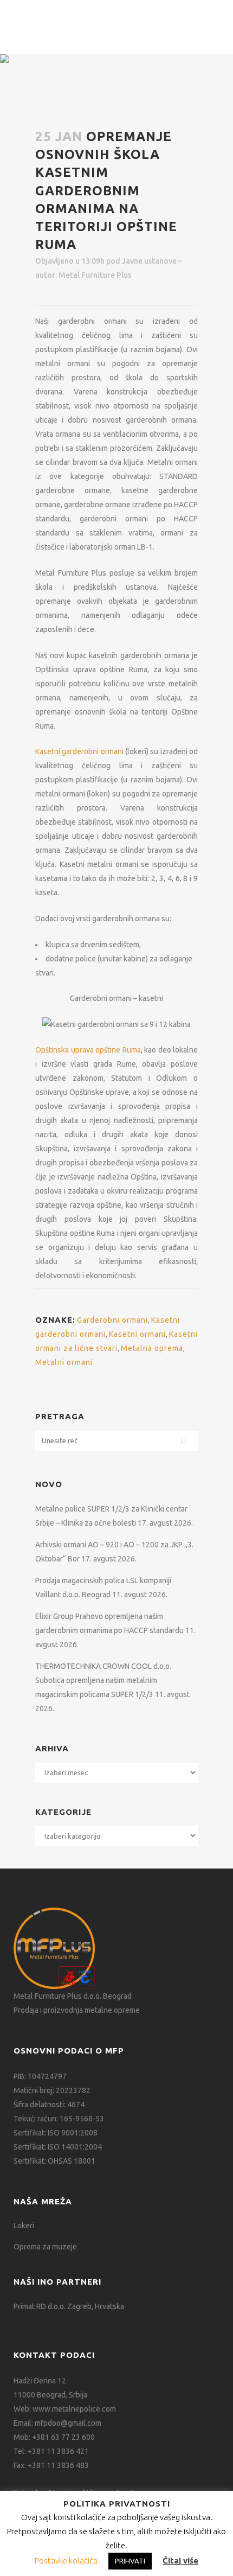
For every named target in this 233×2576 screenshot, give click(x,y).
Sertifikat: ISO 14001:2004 (58, 2147)
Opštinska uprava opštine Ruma (88, 1050)
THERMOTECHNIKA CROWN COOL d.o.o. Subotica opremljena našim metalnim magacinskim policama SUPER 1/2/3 (103, 1680)
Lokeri (24, 2226)
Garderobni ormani (112, 1320)
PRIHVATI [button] (130, 2561)
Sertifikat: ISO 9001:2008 (56, 2133)
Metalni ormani (64, 1362)
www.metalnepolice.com (74, 2409)
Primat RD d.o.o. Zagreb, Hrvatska (69, 2306)
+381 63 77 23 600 (63, 2437)
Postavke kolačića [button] (66, 2561)
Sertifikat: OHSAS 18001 (54, 2161)
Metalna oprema (152, 1348)
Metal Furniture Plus (95, 275)
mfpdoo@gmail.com (68, 2423)
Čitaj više (180, 2561)
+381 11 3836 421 (58, 2451)
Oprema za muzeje (45, 2247)
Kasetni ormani (137, 1334)
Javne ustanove (149, 261)
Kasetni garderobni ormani (79, 751)
